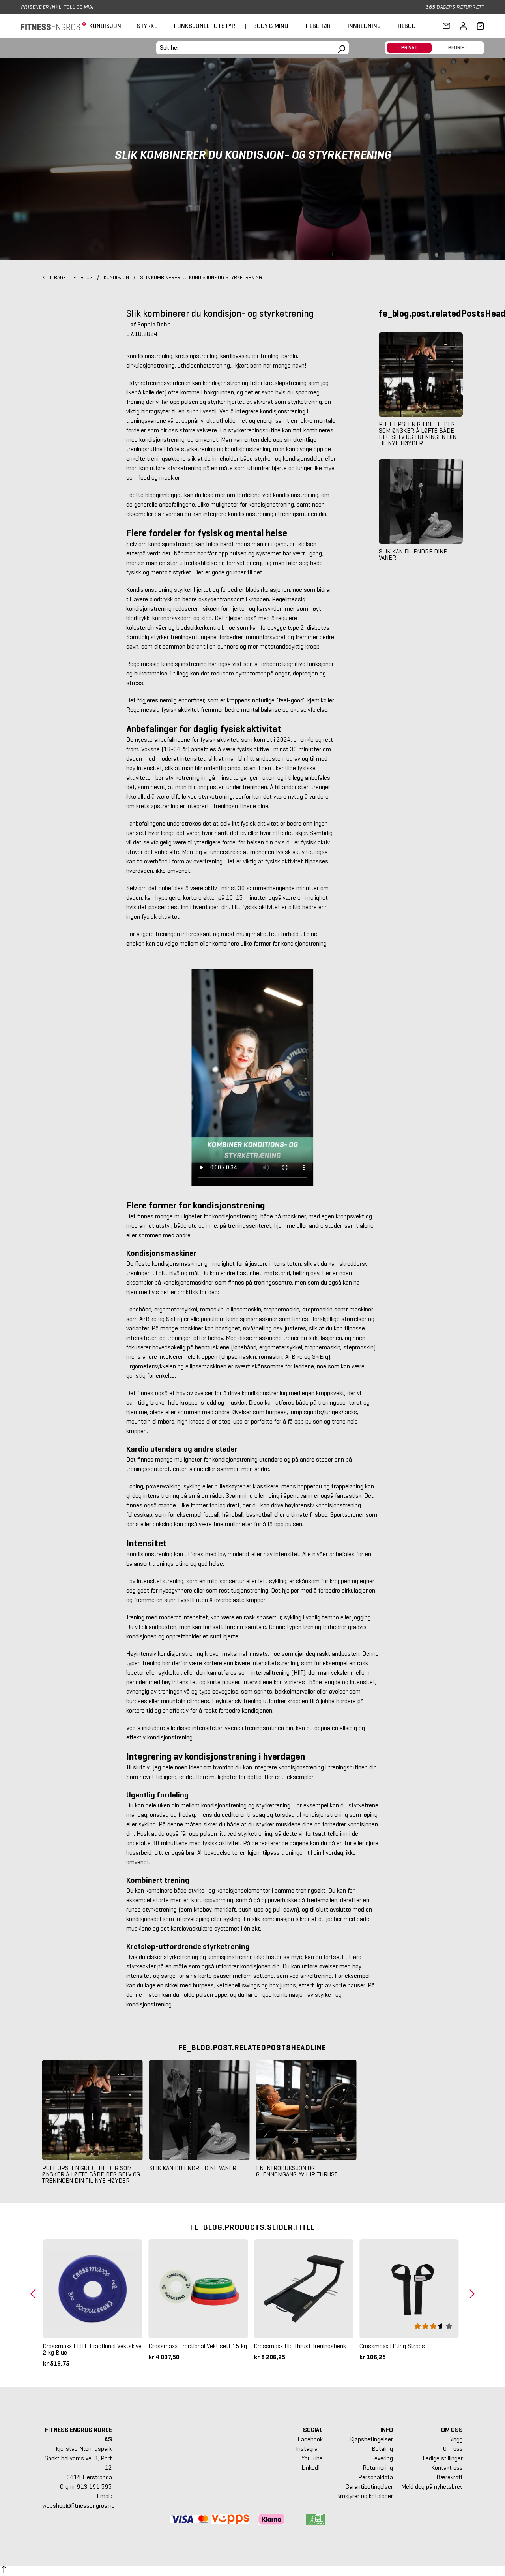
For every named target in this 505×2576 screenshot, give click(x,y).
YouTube (312, 2458)
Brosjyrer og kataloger (365, 2496)
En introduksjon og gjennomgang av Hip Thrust (297, 2171)
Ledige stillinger (443, 2458)
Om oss (453, 2449)
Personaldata (376, 2477)
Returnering (378, 2468)
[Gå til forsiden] (53, 26)
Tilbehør (318, 26)
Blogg (455, 2439)
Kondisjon (105, 26)
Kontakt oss (447, 2468)
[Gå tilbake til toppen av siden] (4, 2571)
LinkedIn (312, 2468)
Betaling (382, 2449)
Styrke (147, 26)
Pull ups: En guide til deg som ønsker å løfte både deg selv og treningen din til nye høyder (418, 434)
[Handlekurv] (478, 26)
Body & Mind (271, 26)
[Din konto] (463, 26)
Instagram (309, 2449)
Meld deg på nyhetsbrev (432, 2487)
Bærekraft (450, 2477)
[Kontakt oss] (446, 26)
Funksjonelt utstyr (205, 26)
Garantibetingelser (369, 2487)
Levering (382, 2458)
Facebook (310, 2439)
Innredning (364, 26)
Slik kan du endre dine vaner (413, 555)
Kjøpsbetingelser (371, 2439)
